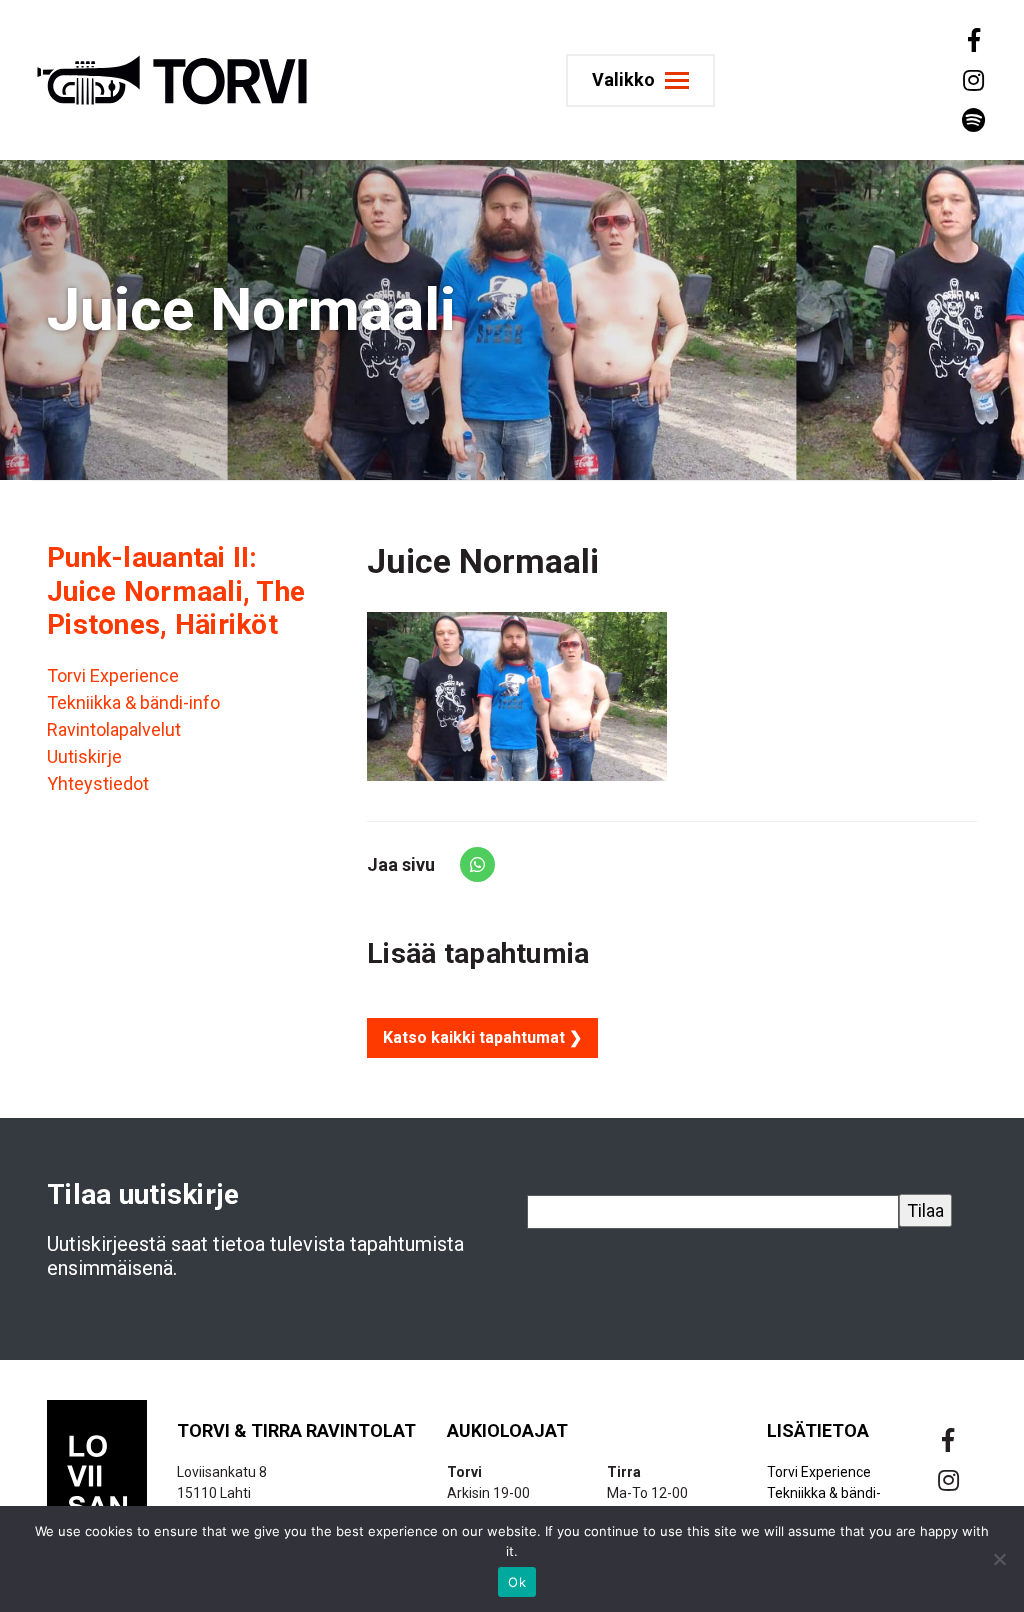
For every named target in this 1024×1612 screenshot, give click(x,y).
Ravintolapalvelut (114, 729)
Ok (517, 1582)
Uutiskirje (84, 756)
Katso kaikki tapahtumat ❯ (482, 1037)
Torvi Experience (113, 675)
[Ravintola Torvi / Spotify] (972, 120)
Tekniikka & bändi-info (133, 702)
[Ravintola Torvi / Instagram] (972, 80)
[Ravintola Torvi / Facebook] (972, 40)
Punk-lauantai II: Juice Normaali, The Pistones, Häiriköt (176, 591)
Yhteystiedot (98, 783)
